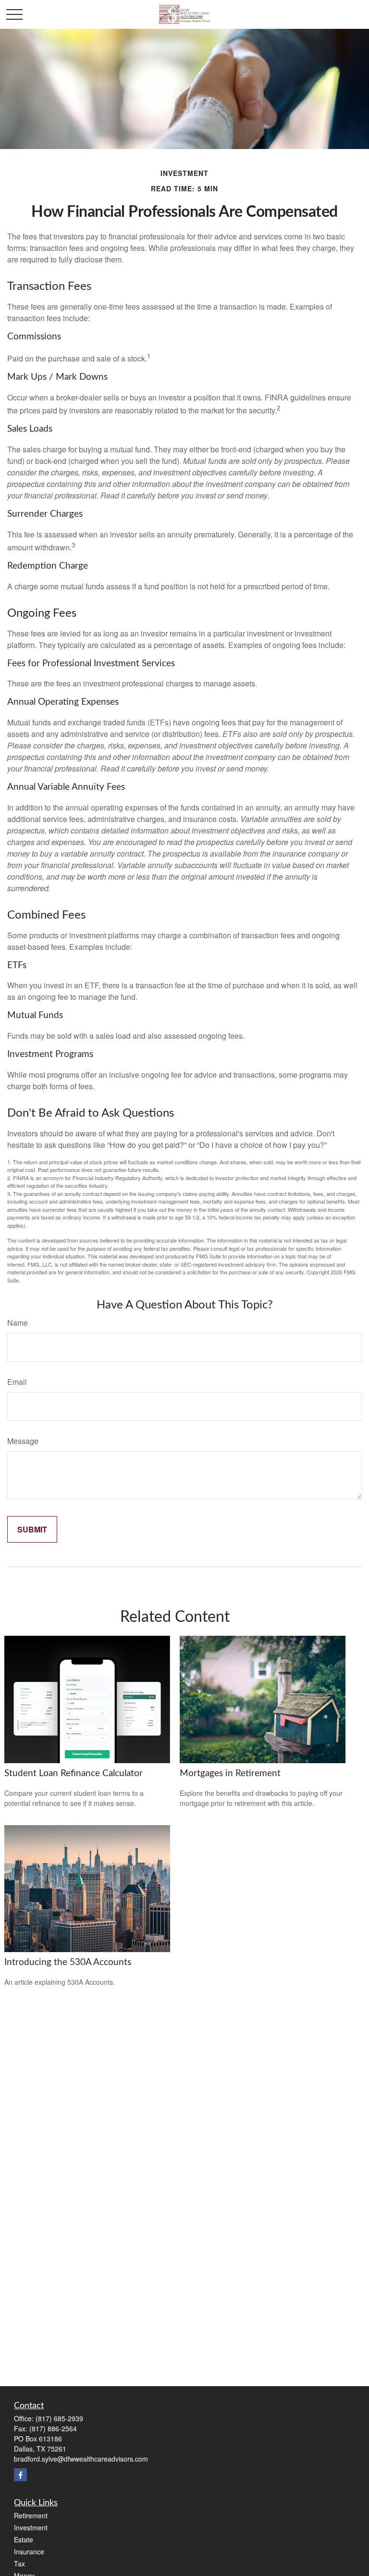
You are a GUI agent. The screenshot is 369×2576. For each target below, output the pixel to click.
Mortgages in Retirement (230, 1773)
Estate (24, 2539)
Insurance (29, 2551)
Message (23, 1441)
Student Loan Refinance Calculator (74, 1773)
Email (17, 1382)
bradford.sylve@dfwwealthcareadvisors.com (81, 2459)
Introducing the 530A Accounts (68, 1962)
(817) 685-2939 (59, 2418)
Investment (31, 2527)
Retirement (31, 2515)
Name (18, 1323)
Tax (19, 2564)
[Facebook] (20, 2475)
